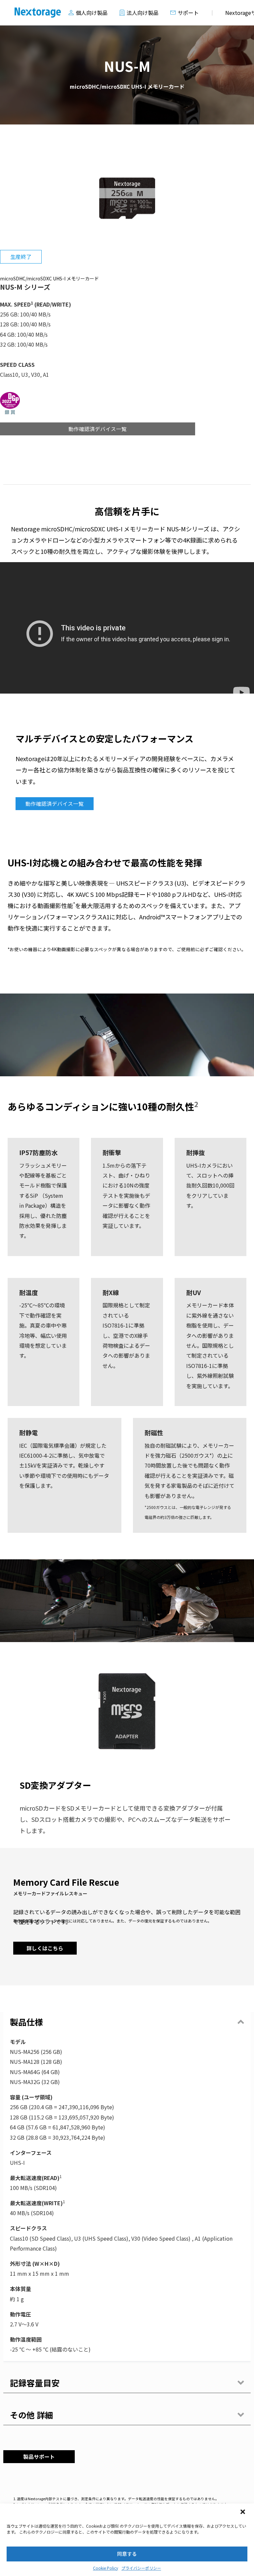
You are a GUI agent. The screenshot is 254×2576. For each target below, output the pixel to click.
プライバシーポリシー (141, 2568)
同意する (127, 2554)
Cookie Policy (106, 2568)
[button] (243, 2512)
